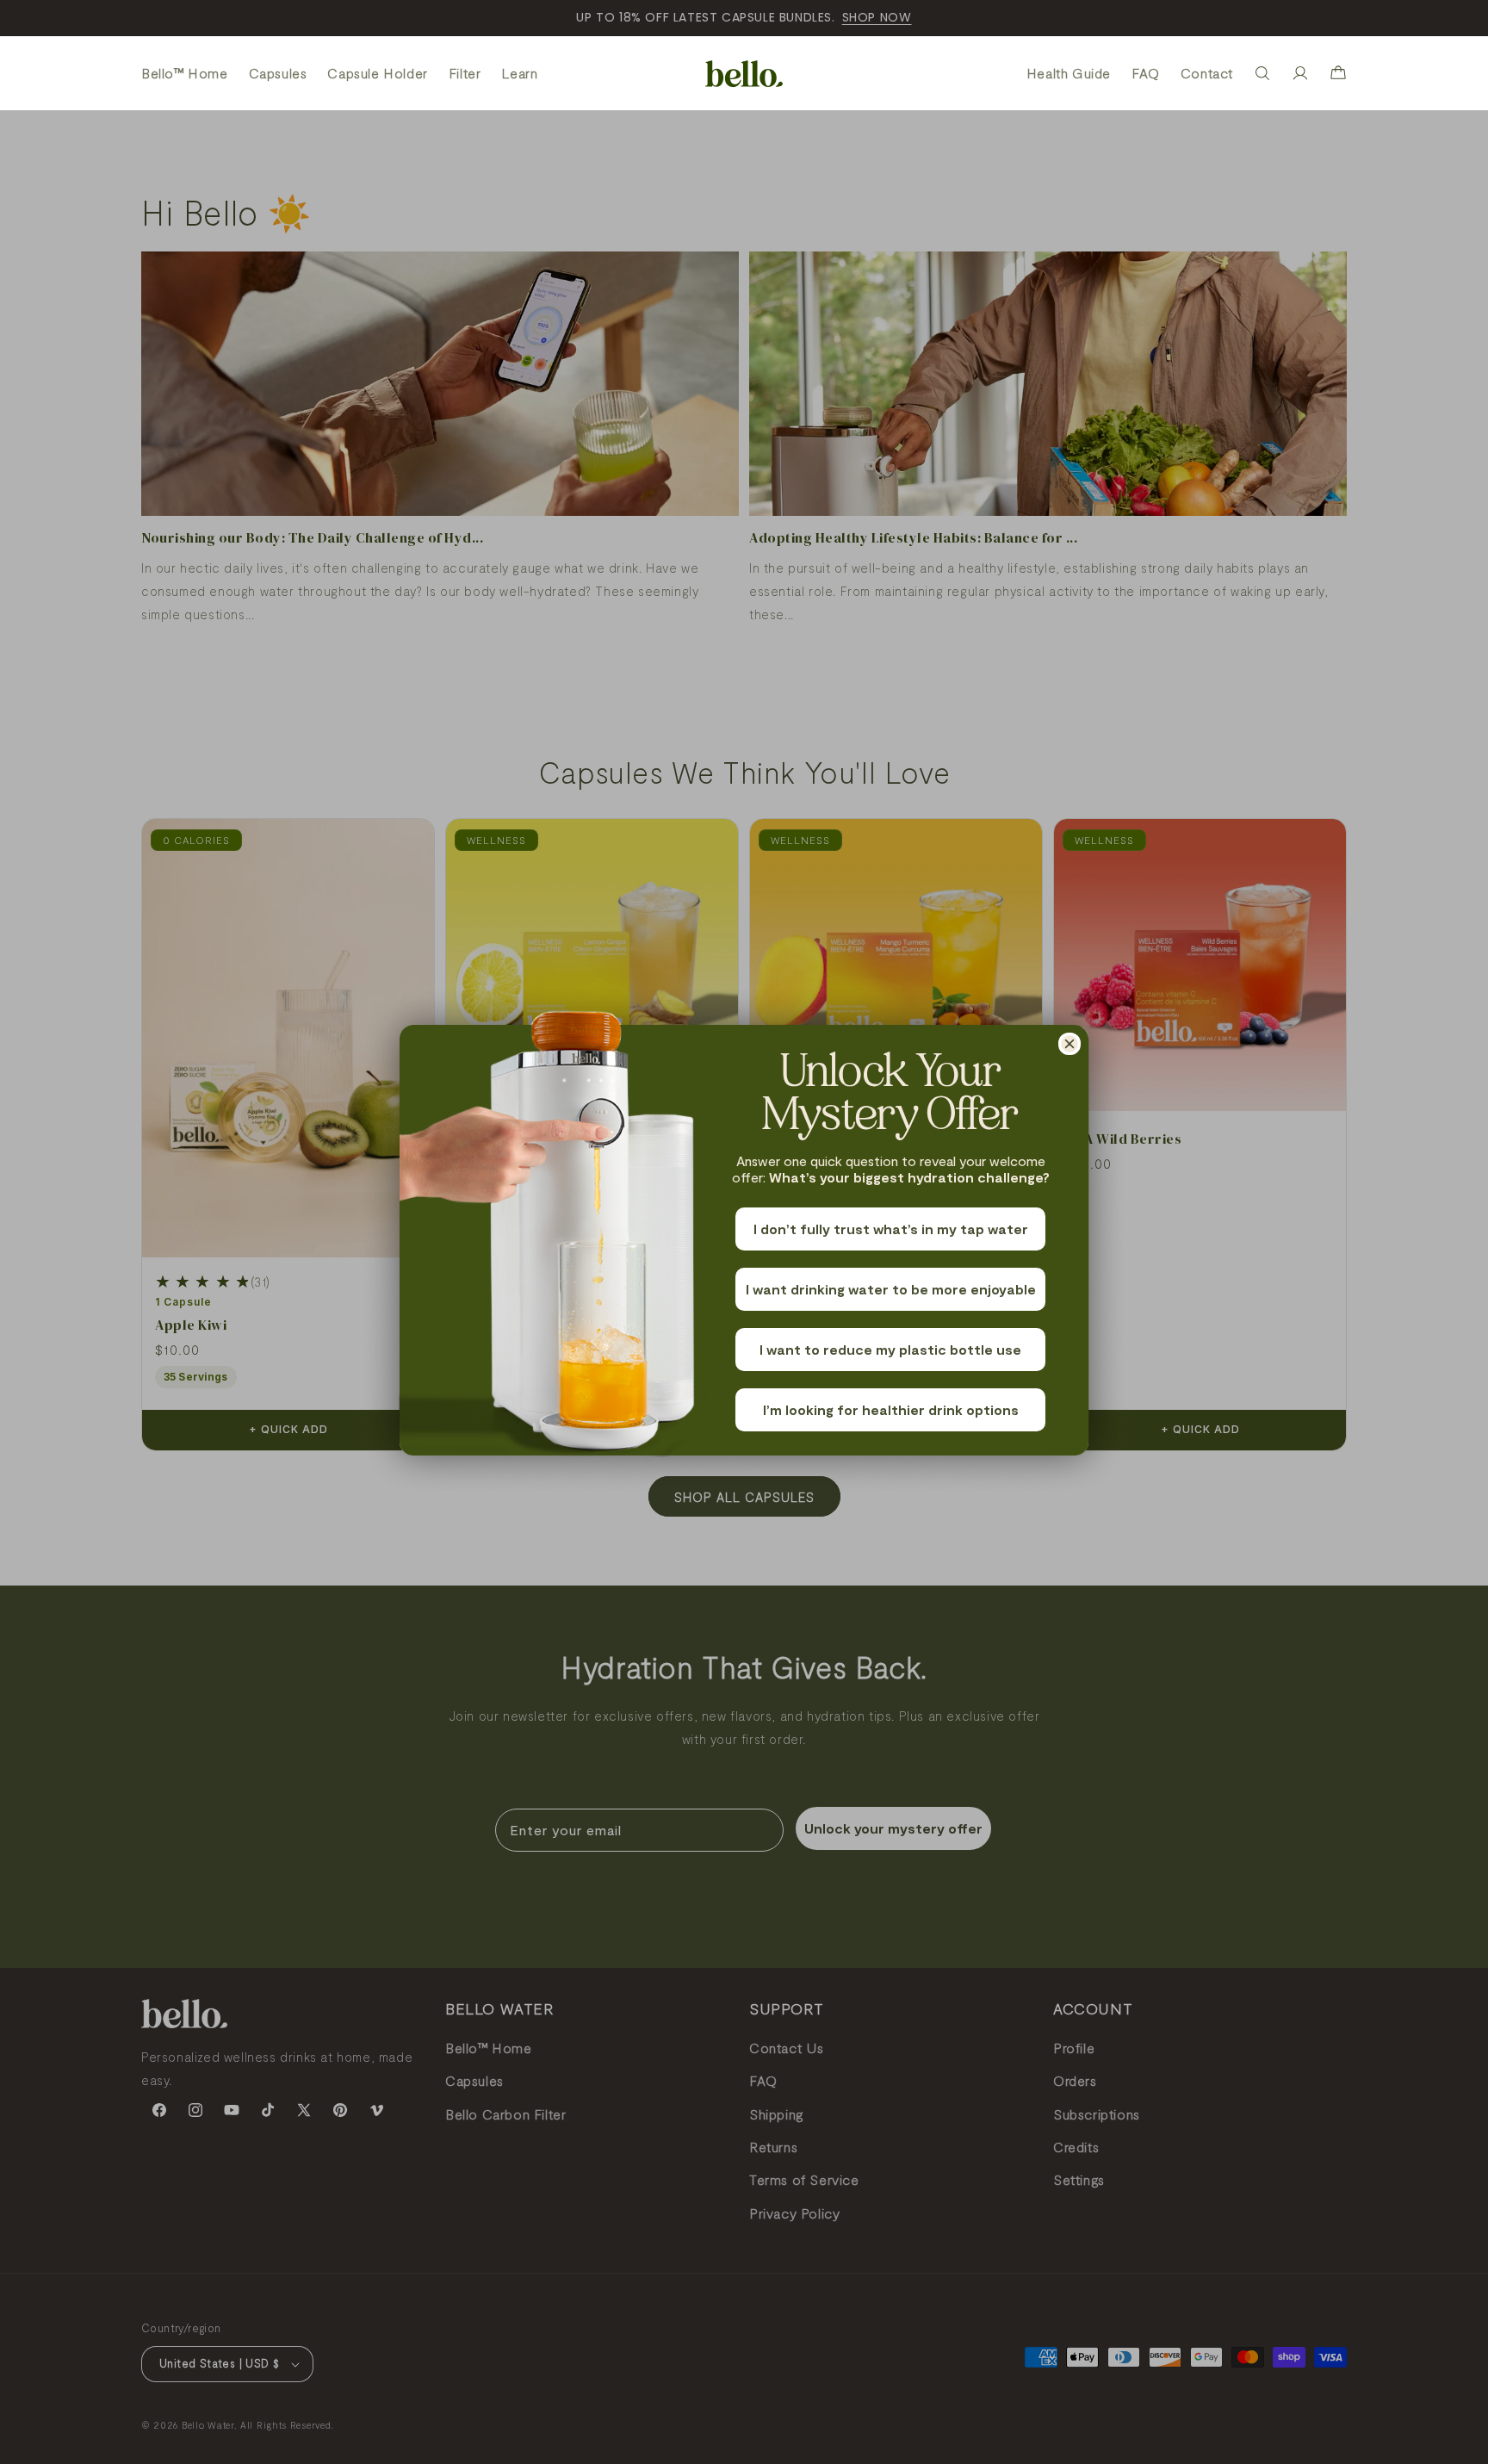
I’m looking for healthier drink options (891, 1409)
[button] (1262, 73)
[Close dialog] (1069, 1044)
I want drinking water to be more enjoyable (891, 1289)
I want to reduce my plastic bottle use (890, 1349)
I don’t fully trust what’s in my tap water (891, 1229)
